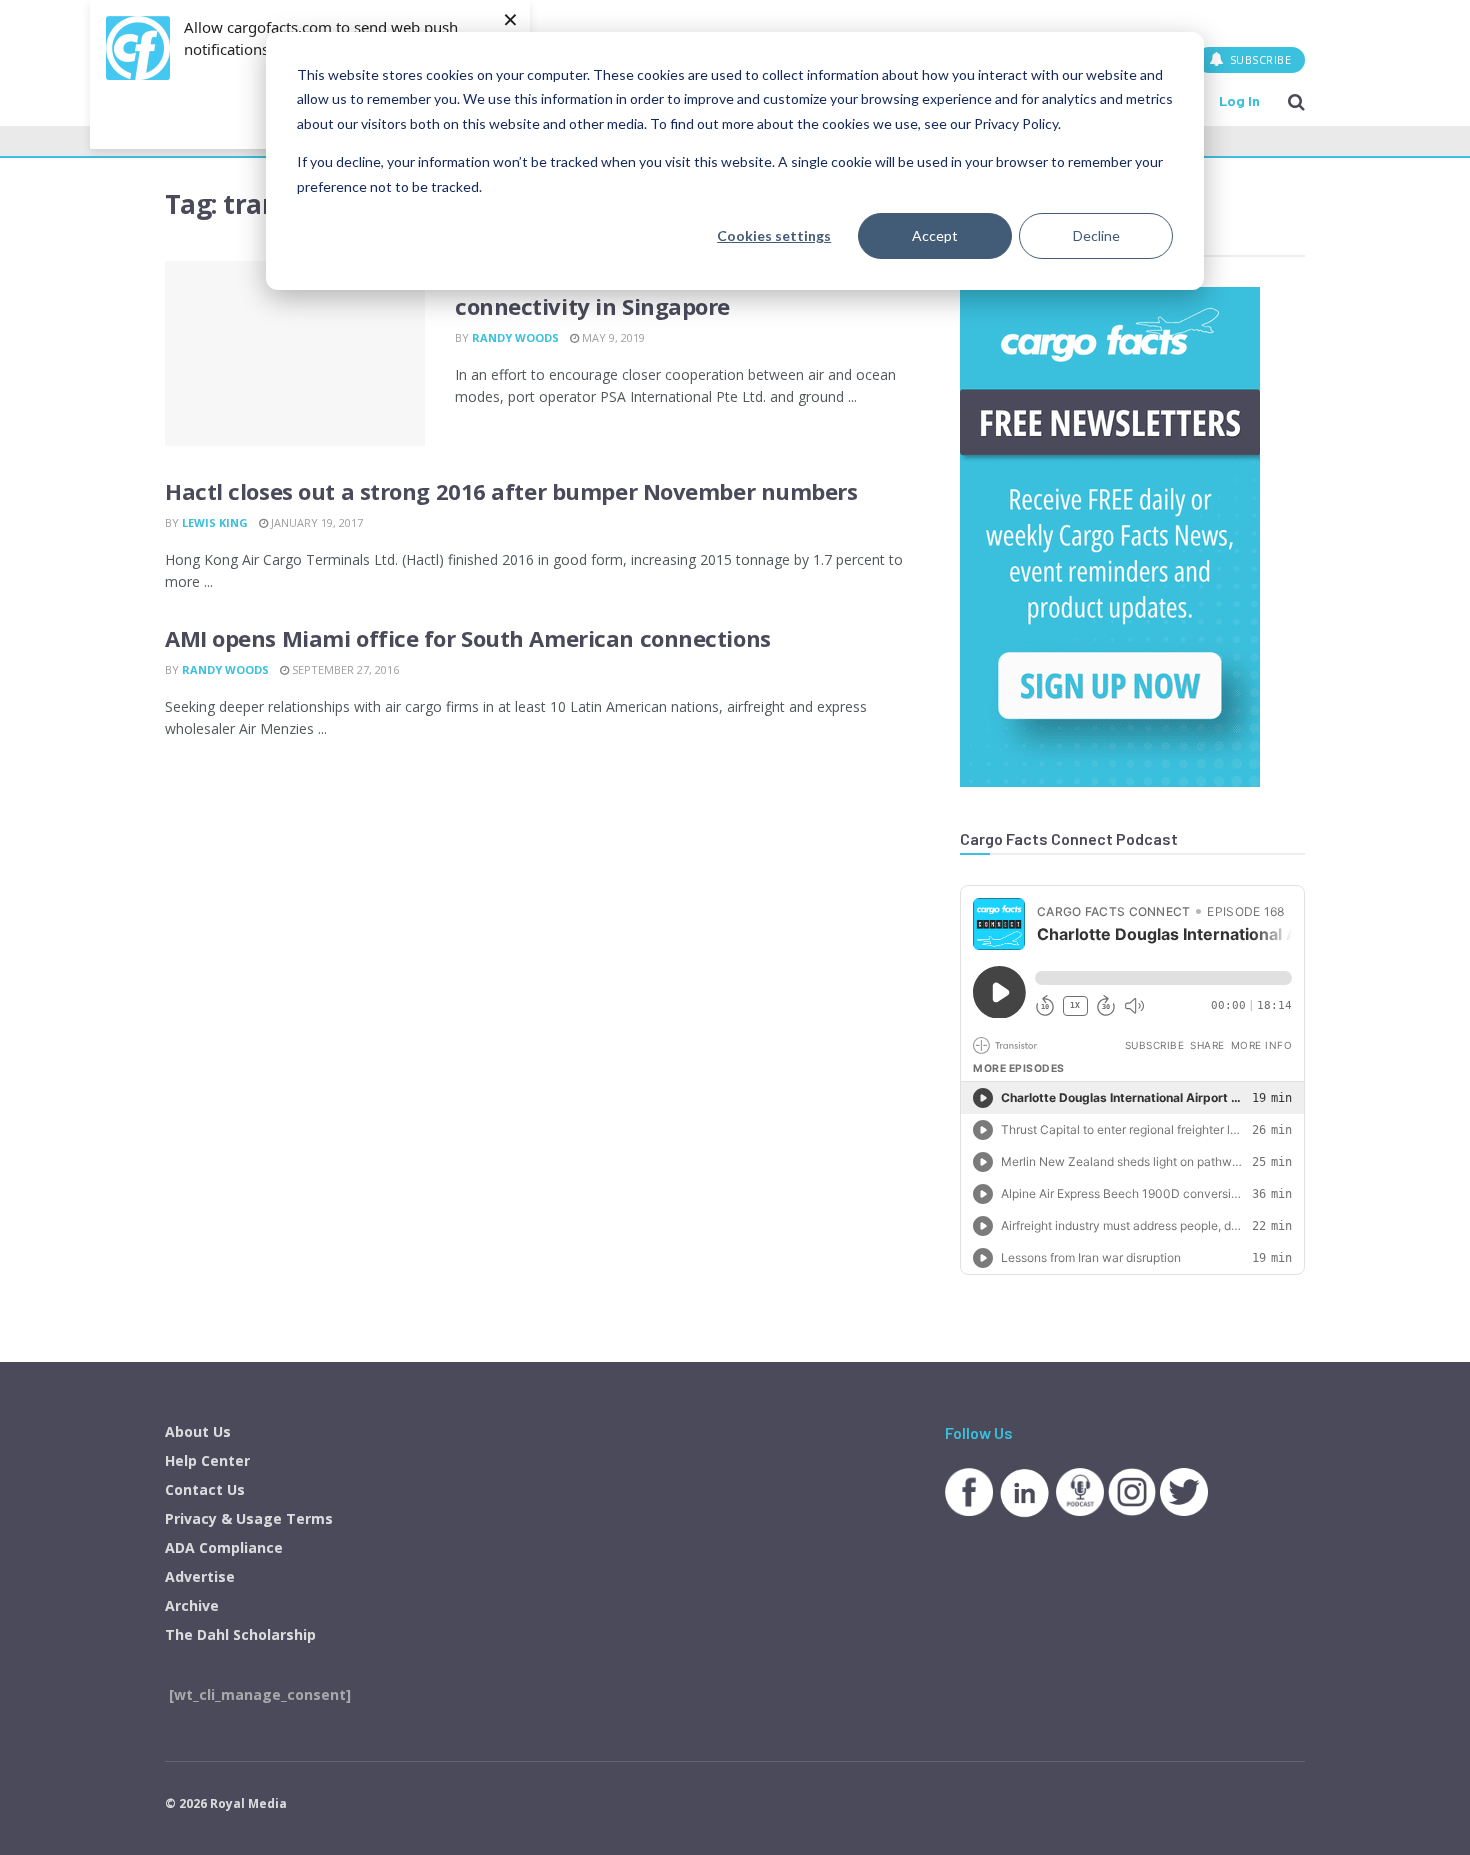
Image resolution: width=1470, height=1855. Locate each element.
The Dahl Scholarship (240, 1634)
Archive (192, 1605)
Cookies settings (774, 235)
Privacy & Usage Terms (249, 1518)
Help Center (207, 1460)
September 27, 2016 (344, 669)
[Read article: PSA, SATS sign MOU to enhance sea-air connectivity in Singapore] (295, 354)
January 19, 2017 (315, 522)
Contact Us (205, 1489)
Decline (1096, 235)
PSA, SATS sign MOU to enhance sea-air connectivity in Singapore (664, 291)
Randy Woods (515, 337)
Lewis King (215, 522)
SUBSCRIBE (1258, 59)
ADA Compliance (224, 1547)
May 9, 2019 (612, 337)
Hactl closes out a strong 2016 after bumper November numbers (511, 491)
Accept (935, 235)
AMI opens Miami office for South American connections (468, 638)
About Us (198, 1431)
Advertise (200, 1576)
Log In (1239, 100)
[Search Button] (1296, 101)
